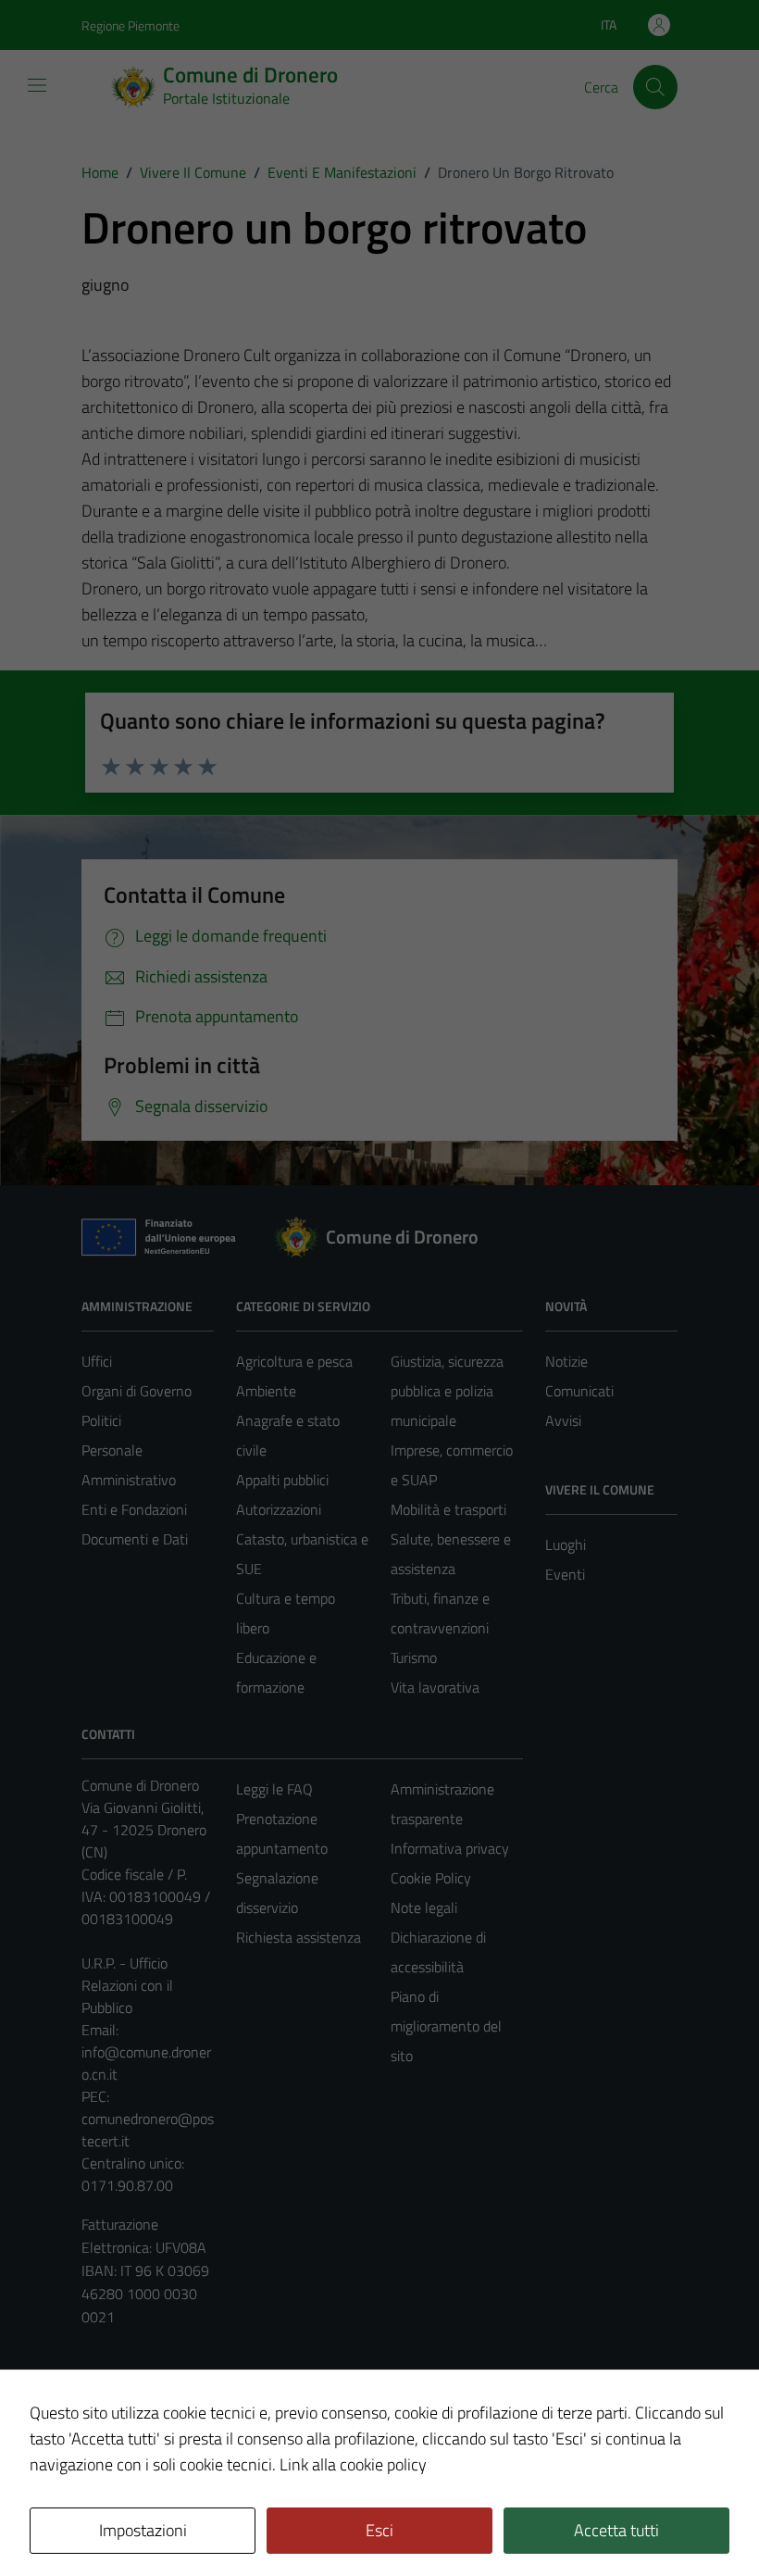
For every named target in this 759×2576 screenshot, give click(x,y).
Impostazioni (143, 2530)
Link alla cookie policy (353, 2464)
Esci (379, 2530)
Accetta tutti (616, 2530)
